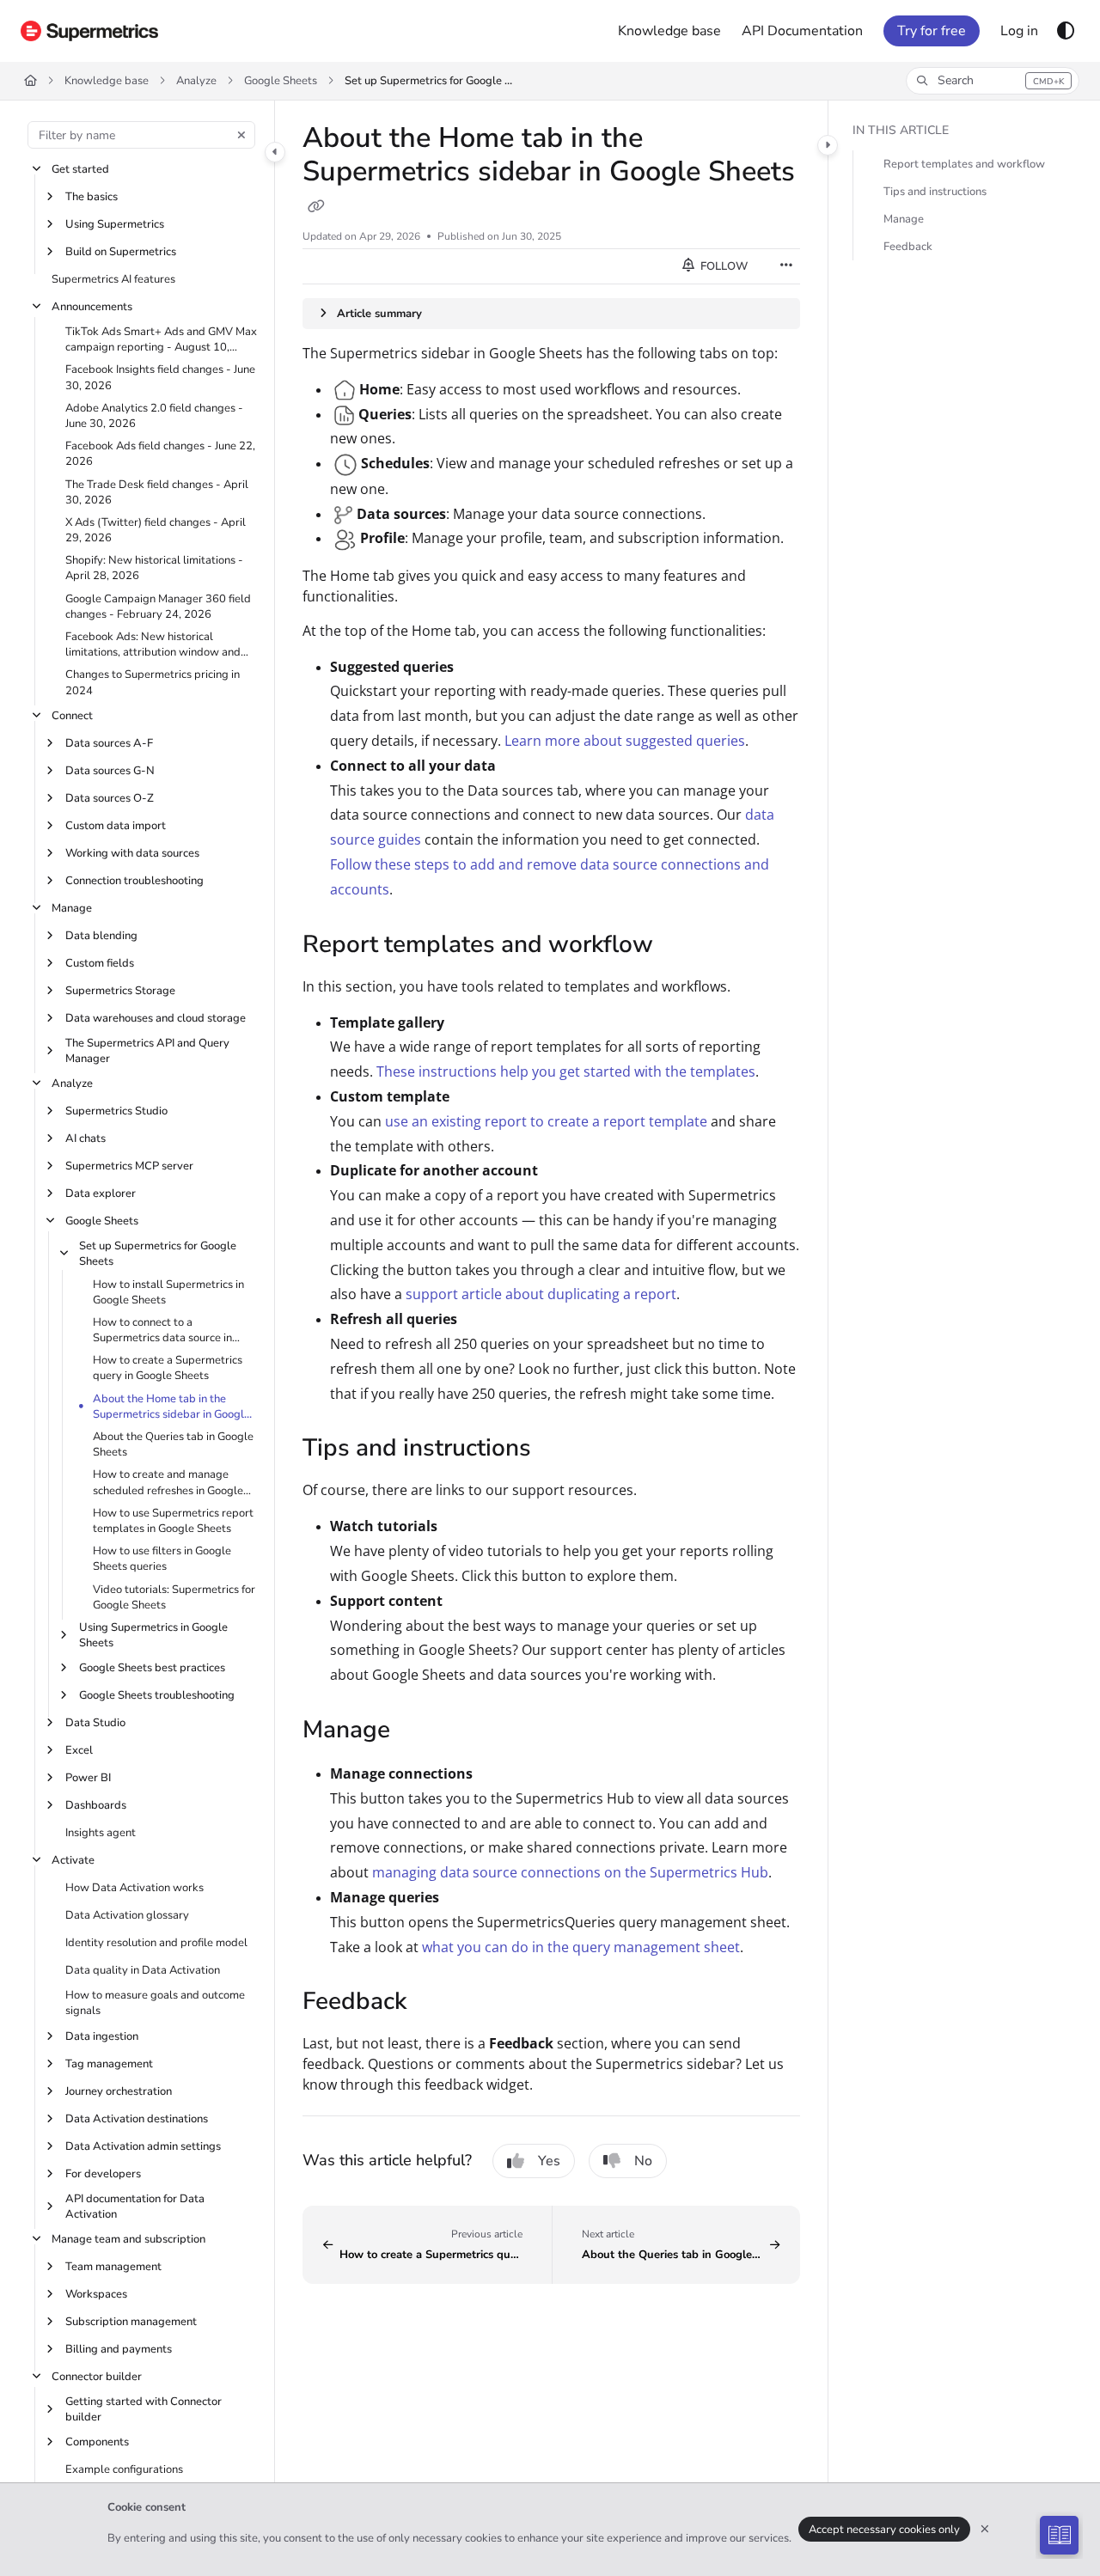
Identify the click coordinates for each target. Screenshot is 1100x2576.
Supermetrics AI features (113, 279)
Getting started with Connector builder (144, 2409)
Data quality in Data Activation (143, 1970)
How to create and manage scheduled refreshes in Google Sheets (168, 1482)
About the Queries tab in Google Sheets (173, 1444)
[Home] (89, 31)
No (643, 2161)
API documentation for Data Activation (135, 2207)
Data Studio (95, 1723)
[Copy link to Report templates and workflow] (681, 946)
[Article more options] (786, 266)
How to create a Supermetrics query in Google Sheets (168, 1368)
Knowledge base (107, 81)
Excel (79, 1750)
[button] (993, 81)
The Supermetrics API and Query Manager (147, 1051)
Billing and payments (119, 2349)
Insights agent (101, 1833)
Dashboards (96, 1805)
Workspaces (96, 2294)
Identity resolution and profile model (156, 1943)
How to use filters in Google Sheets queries (162, 1559)
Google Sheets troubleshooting (157, 1695)
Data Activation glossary (127, 1915)
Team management (113, 2267)
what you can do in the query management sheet (581, 1947)
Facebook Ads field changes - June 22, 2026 (160, 454)
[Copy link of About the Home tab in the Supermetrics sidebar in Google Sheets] (316, 207)
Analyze (196, 81)
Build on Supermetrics (121, 252)
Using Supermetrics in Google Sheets (153, 1635)
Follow (723, 266)
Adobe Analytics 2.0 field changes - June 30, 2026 (154, 416)
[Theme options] (1066, 31)
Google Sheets (281, 81)
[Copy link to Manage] (418, 1731)
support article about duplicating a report (541, 1294)
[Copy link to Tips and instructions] (559, 1450)
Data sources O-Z (110, 798)
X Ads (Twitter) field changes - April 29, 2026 (156, 530)
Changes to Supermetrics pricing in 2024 (153, 682)
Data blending (101, 936)
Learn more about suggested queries (625, 741)
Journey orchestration (119, 2091)
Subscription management (131, 2322)
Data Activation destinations (137, 2119)
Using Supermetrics (115, 224)
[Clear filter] (241, 135)
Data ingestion (102, 2036)
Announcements (92, 307)
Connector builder (97, 2377)
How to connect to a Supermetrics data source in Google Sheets (162, 1330)
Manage (72, 908)
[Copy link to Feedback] (434, 2004)
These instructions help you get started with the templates (566, 1071)
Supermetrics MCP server (129, 1166)
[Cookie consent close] (985, 2529)
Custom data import (116, 826)
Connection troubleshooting (134, 881)
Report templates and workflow (964, 164)
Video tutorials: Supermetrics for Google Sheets (174, 1597)
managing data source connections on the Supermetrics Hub (570, 1872)
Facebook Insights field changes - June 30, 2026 (160, 377)
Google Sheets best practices (152, 1668)
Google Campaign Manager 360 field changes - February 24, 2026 (158, 607)
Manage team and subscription (128, 2239)
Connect (72, 716)
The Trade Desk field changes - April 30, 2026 (157, 492)
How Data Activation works (134, 1888)
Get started (80, 169)
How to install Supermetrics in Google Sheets (168, 1292)
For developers (103, 2174)
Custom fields (100, 963)
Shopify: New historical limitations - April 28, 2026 (154, 568)
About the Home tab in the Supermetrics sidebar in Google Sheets (171, 1407)
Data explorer (101, 1193)
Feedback (908, 247)
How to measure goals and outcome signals (155, 2003)
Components (97, 2442)
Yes (549, 2161)
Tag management (109, 2064)
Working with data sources (132, 853)
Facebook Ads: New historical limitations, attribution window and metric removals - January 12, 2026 (154, 644)
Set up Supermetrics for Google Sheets (431, 81)
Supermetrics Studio (116, 1111)
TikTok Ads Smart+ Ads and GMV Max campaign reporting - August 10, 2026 (161, 339)
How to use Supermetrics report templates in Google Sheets (173, 1521)
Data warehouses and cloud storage (156, 1018)
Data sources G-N (110, 771)
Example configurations (124, 2469)
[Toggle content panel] (828, 145)
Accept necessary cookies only (884, 2530)
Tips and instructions (935, 192)
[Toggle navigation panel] (275, 152)
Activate (73, 1860)
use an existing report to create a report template (546, 1121)
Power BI (88, 1778)
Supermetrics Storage (120, 991)
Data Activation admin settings (143, 2146)
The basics (92, 197)
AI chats (86, 1138)
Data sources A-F (109, 743)
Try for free (932, 31)
